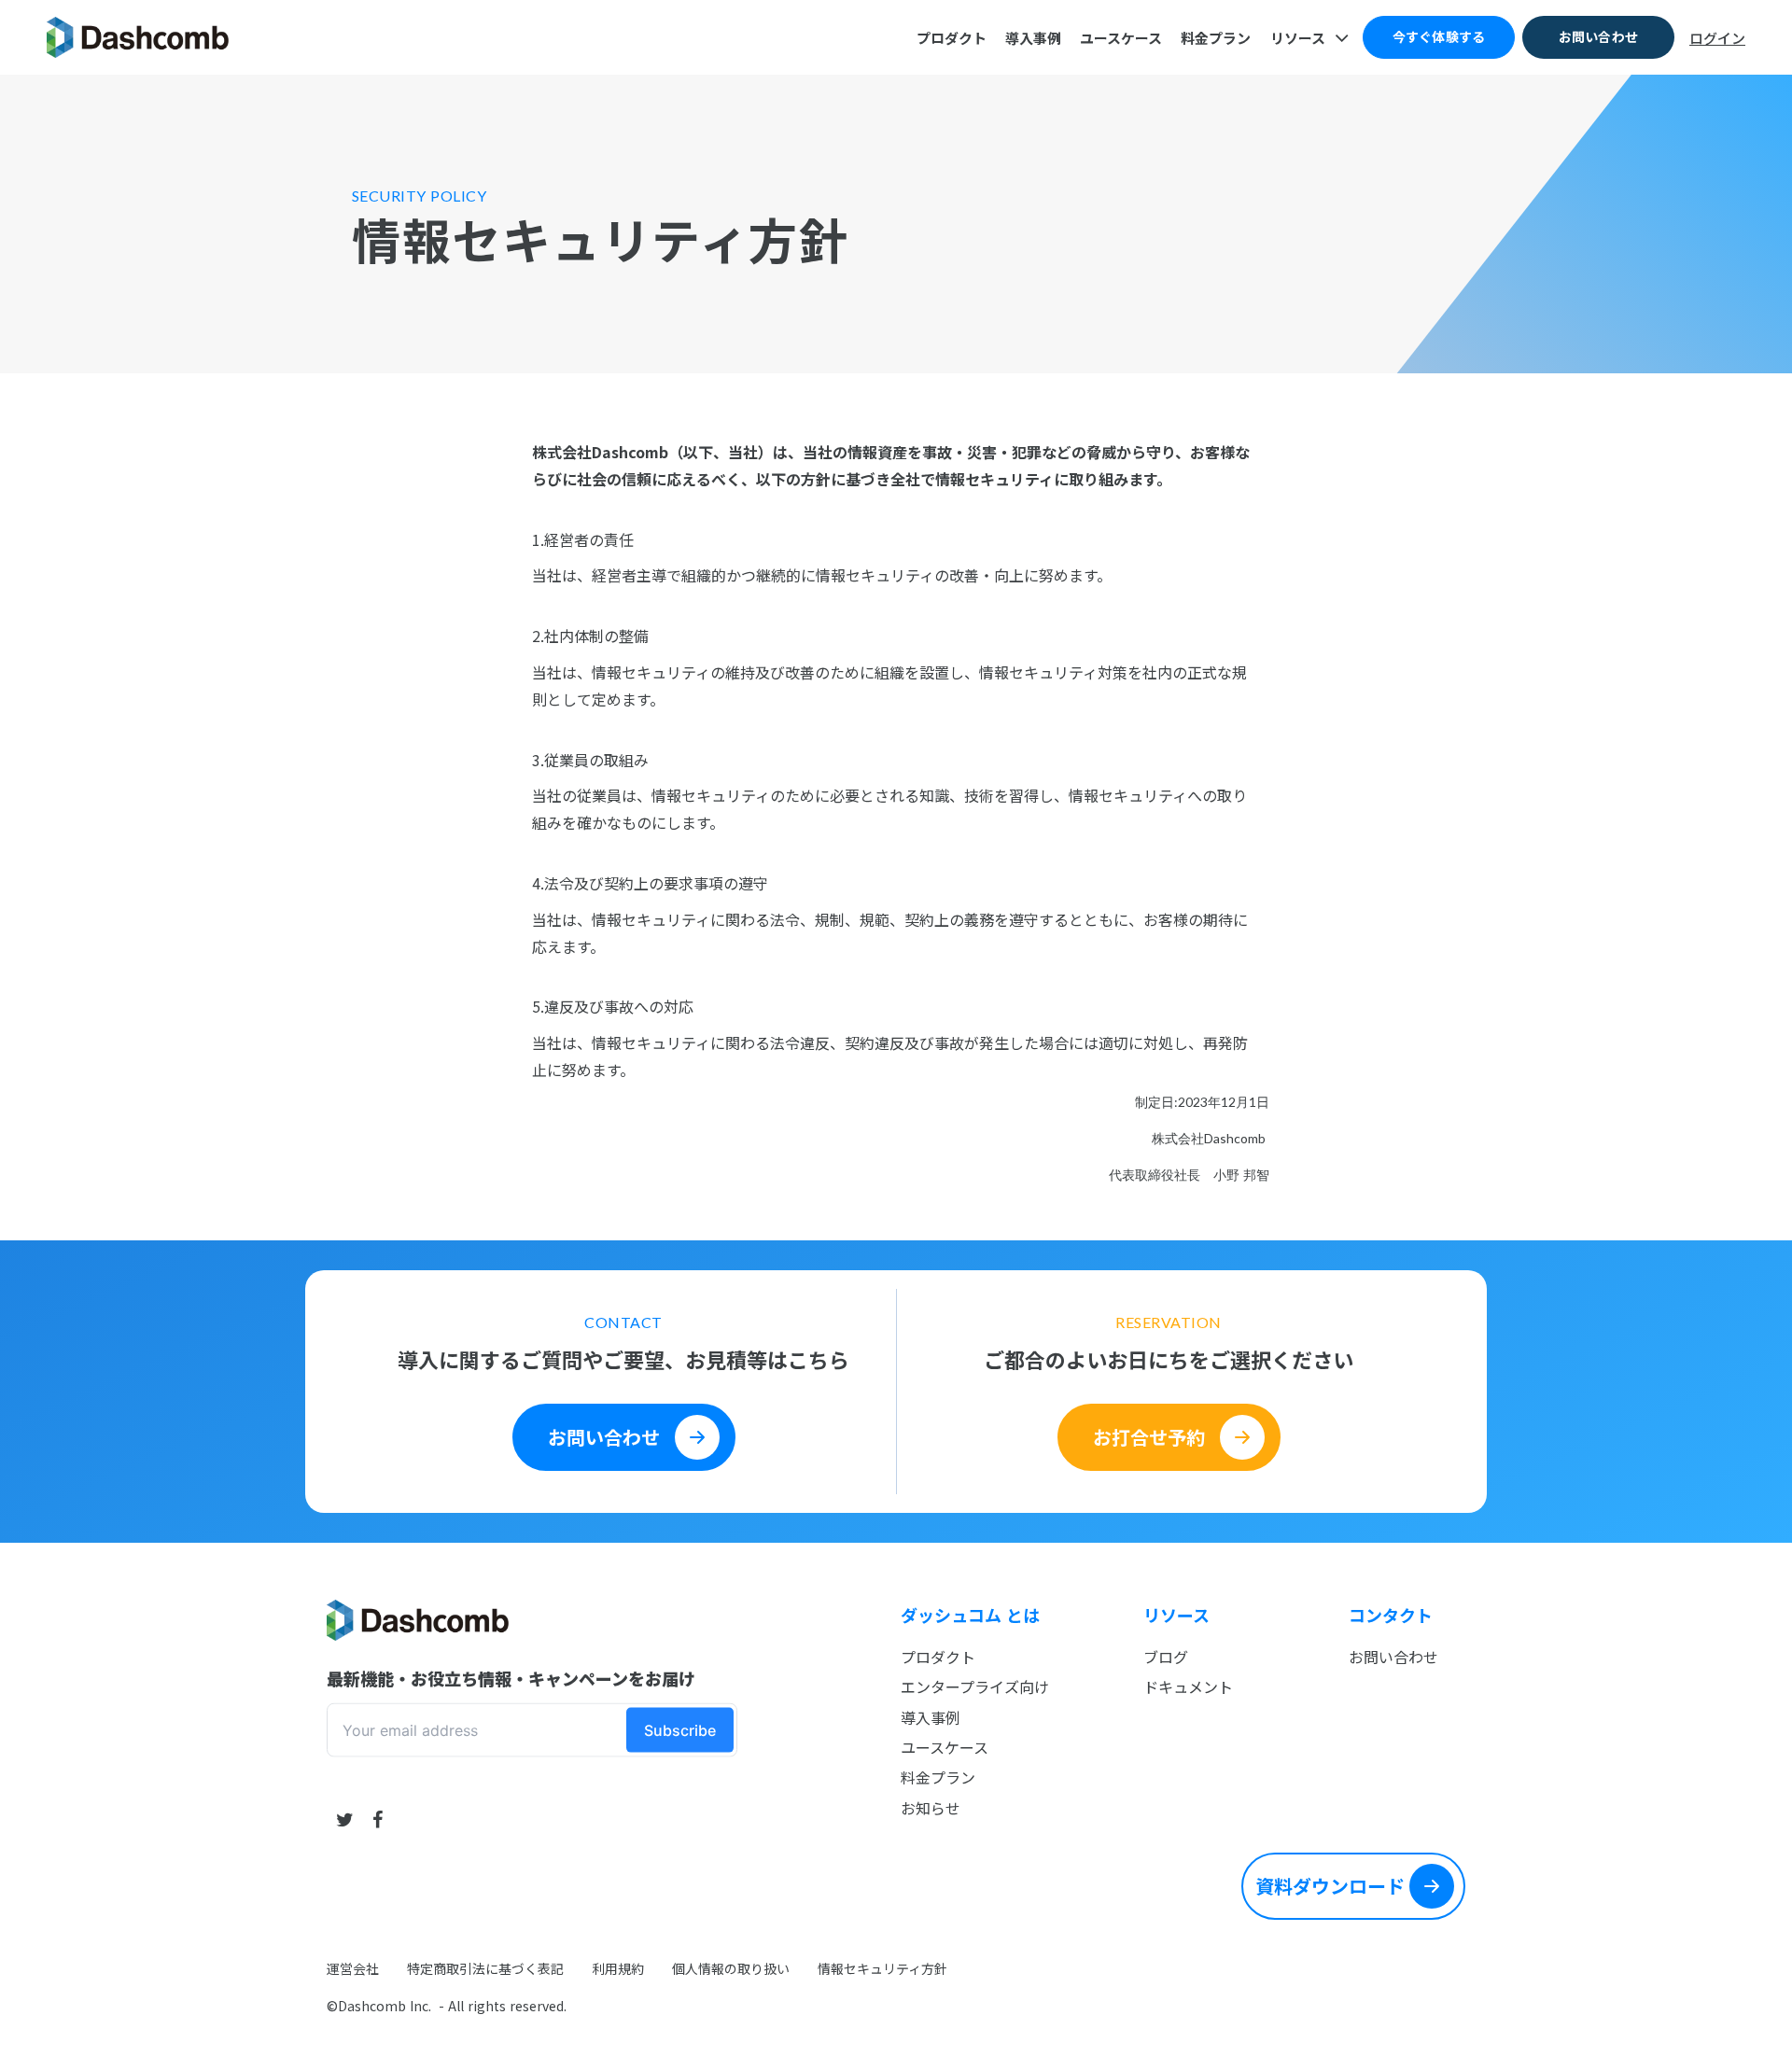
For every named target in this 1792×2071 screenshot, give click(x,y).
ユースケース (945, 1747)
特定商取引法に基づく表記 (485, 1969)
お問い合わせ (1393, 1657)
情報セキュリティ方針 (882, 1969)
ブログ (1166, 1657)
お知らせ (931, 1808)
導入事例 (931, 1717)
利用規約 (618, 1969)
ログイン (1717, 38)
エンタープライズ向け (975, 1686)
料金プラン (938, 1777)
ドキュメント (1188, 1686)
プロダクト (938, 1657)
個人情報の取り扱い (731, 1969)
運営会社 (353, 1969)
